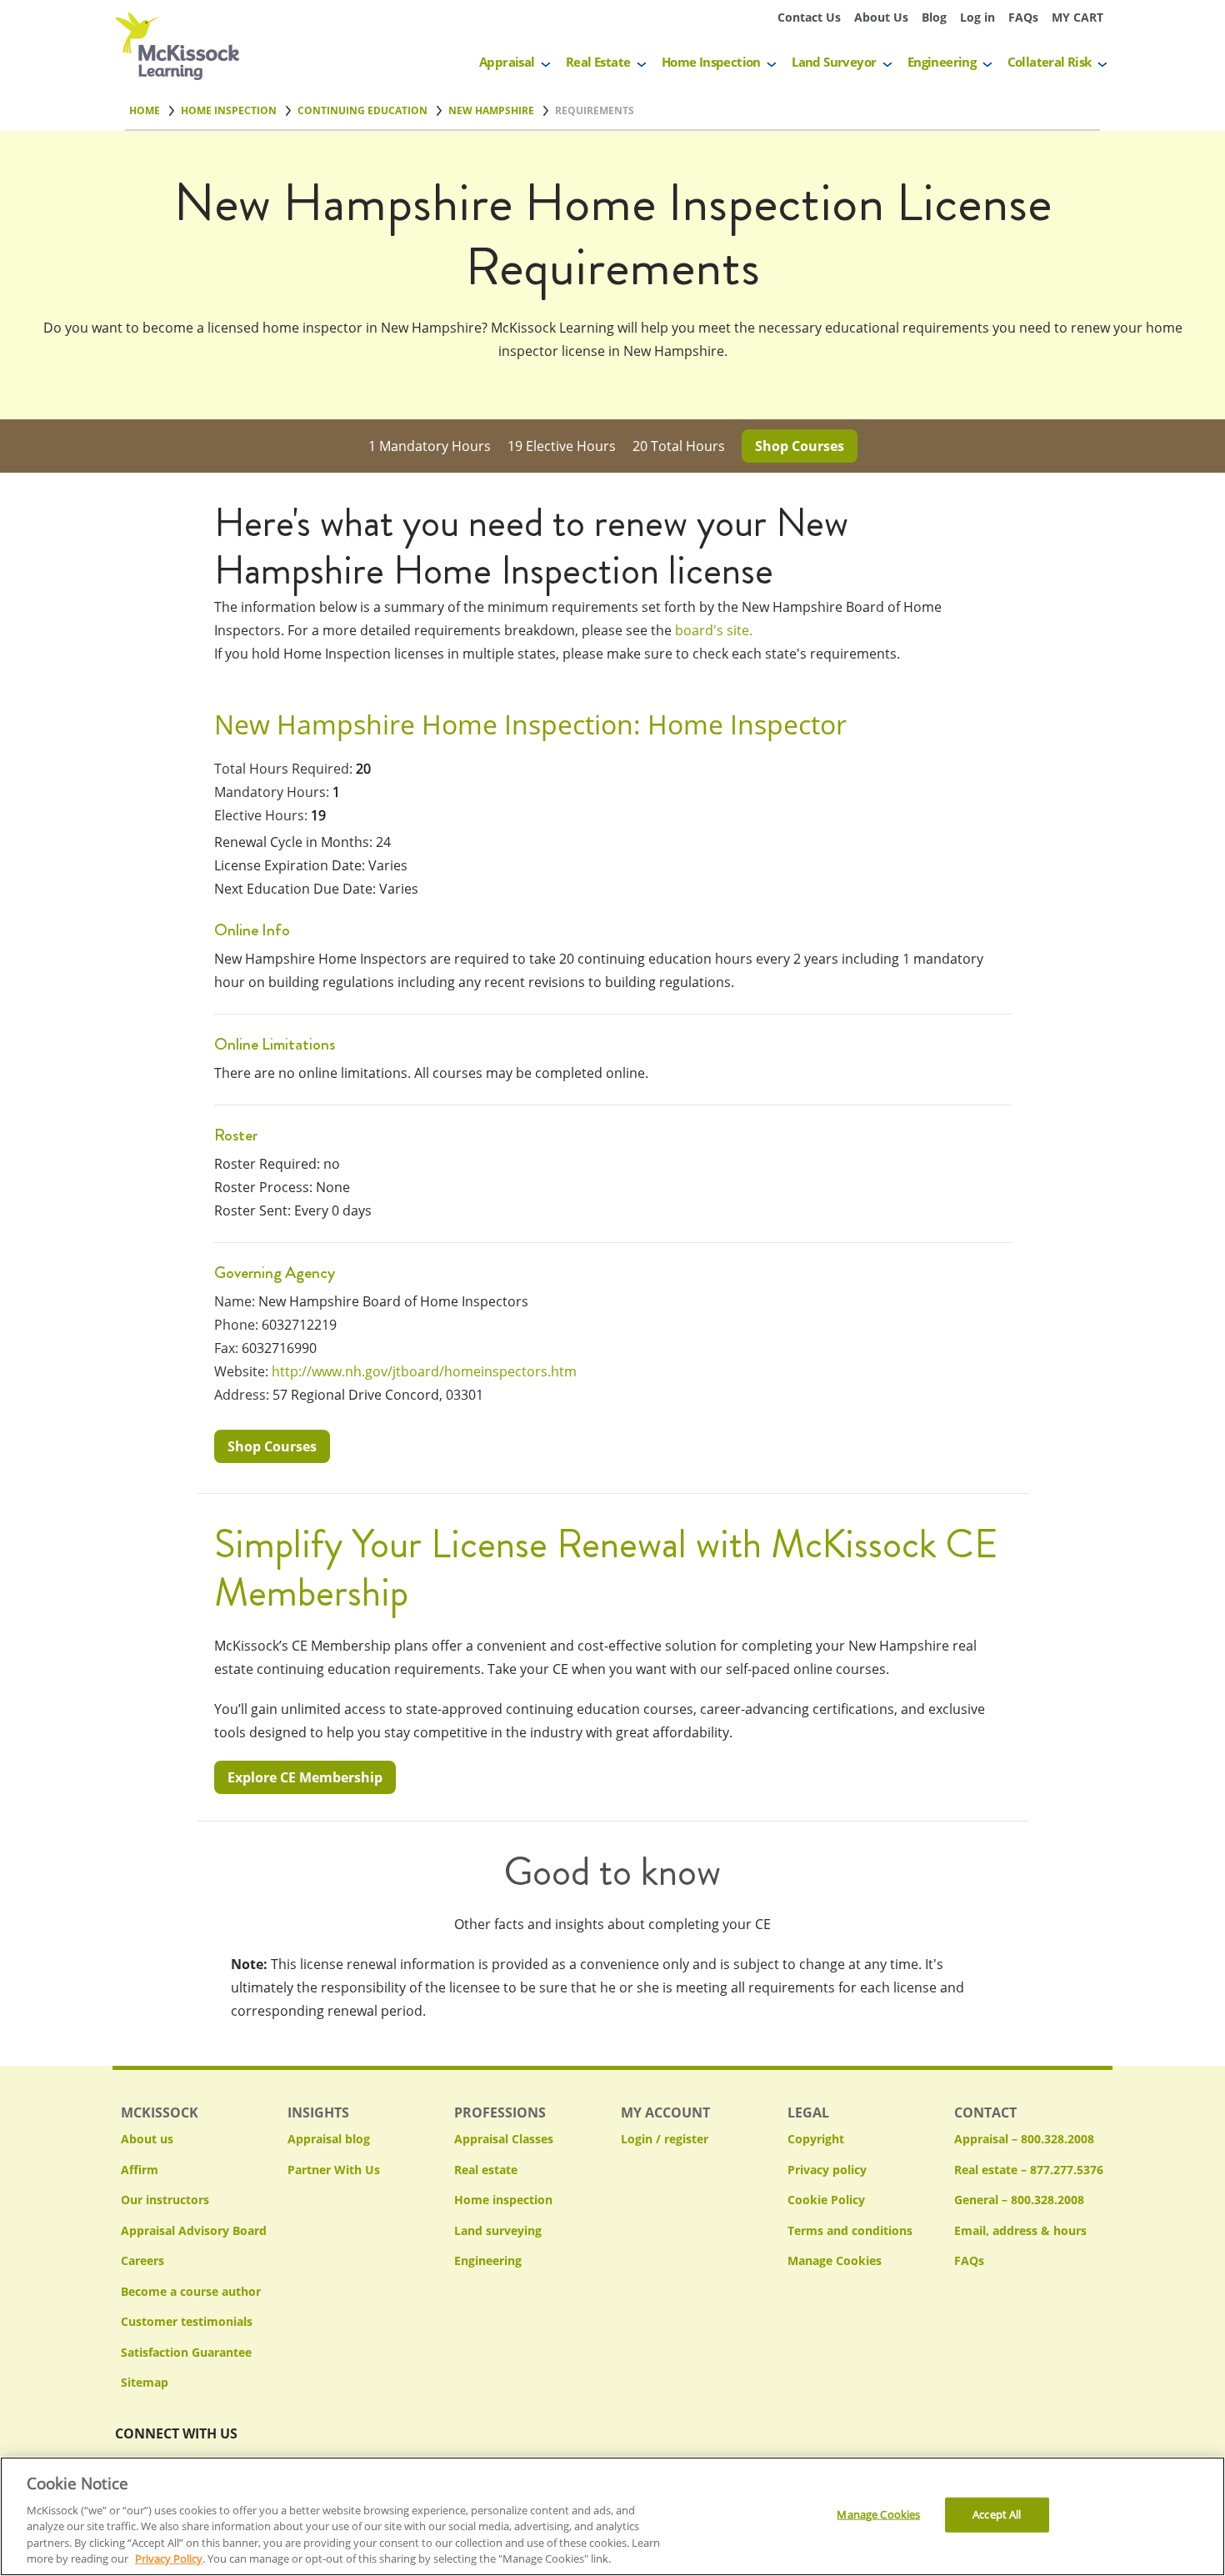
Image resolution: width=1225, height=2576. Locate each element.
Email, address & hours (1020, 2230)
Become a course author (191, 2291)
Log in (977, 17)
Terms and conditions (850, 2230)
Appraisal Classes (504, 2139)
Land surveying (498, 2230)
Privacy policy (827, 2170)
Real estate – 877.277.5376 (1029, 2170)
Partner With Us (334, 2170)
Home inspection (503, 2200)
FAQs (1023, 17)
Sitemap (145, 2382)
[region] (612, 2516)
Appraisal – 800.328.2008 (1024, 2139)
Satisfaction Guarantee (186, 2352)
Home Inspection (711, 62)
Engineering (942, 62)
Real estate (486, 2170)
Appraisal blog (329, 2139)
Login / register (665, 2139)
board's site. (714, 630)
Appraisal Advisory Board (194, 2230)
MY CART (1077, 17)
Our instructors (165, 2200)
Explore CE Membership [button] (305, 1777)
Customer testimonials (187, 2321)
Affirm (140, 2170)
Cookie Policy (826, 2200)
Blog (934, 17)
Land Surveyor (834, 62)
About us (147, 2139)
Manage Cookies (835, 2261)
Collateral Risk (1050, 62)
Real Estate (598, 62)
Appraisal (507, 62)
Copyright (816, 2139)
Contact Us (809, 17)
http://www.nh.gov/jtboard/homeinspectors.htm (424, 1371)
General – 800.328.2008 (1019, 2200)
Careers (142, 2260)
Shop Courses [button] (800, 446)
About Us (881, 17)
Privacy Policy (169, 2558)
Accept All (997, 2514)
